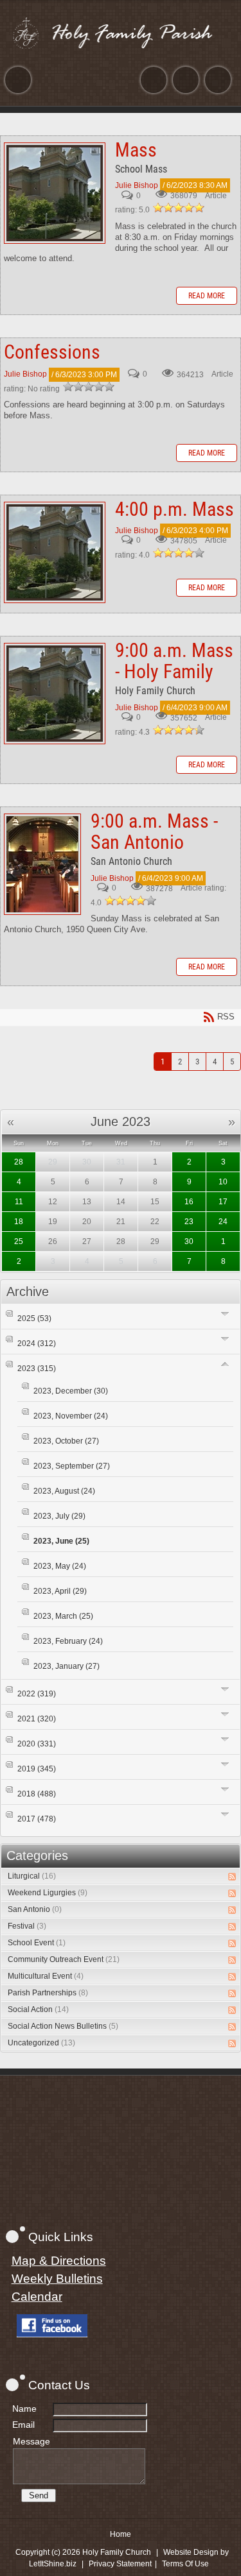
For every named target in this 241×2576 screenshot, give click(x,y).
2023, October (66, 1441)
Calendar (37, 2297)
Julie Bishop (137, 185)
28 (19, 1162)
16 (189, 1202)
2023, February (68, 1641)
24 (223, 1222)
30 (189, 1241)
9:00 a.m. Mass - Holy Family (55, 694)
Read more (207, 296)
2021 (37, 1719)
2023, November (71, 1416)
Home (121, 2534)
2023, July (59, 1516)
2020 (37, 1744)
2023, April (60, 1591)
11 (19, 1202)
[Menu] (18, 80)
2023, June (61, 1541)
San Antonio (35, 1909)
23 (189, 1222)
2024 (37, 1343)
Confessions (52, 352)
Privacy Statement (120, 2564)
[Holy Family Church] (121, 33)
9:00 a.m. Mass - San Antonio (42, 864)
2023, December (71, 1391)
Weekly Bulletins (57, 2279)
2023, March (63, 1616)
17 (223, 1202)
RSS (232, 1877)
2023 (37, 1369)
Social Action (38, 2009)
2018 (37, 1794)
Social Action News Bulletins (63, 2026)
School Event (37, 1943)
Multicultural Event (46, 1976)
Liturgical (32, 1876)
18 (19, 1222)
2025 (34, 1318)
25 (19, 1241)
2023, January (67, 1666)
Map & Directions (59, 2261)
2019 (37, 1769)
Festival (27, 1926)
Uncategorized (41, 2043)
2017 (37, 1819)
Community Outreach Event (64, 1959)
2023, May (60, 1566)
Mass (55, 193)
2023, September (72, 1466)
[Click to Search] (218, 80)
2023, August (64, 1491)
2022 (37, 1694)
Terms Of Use (185, 2564)
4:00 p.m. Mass (55, 552)
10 (223, 1182)
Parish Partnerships (48, 1993)
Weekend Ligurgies (48, 1893)
